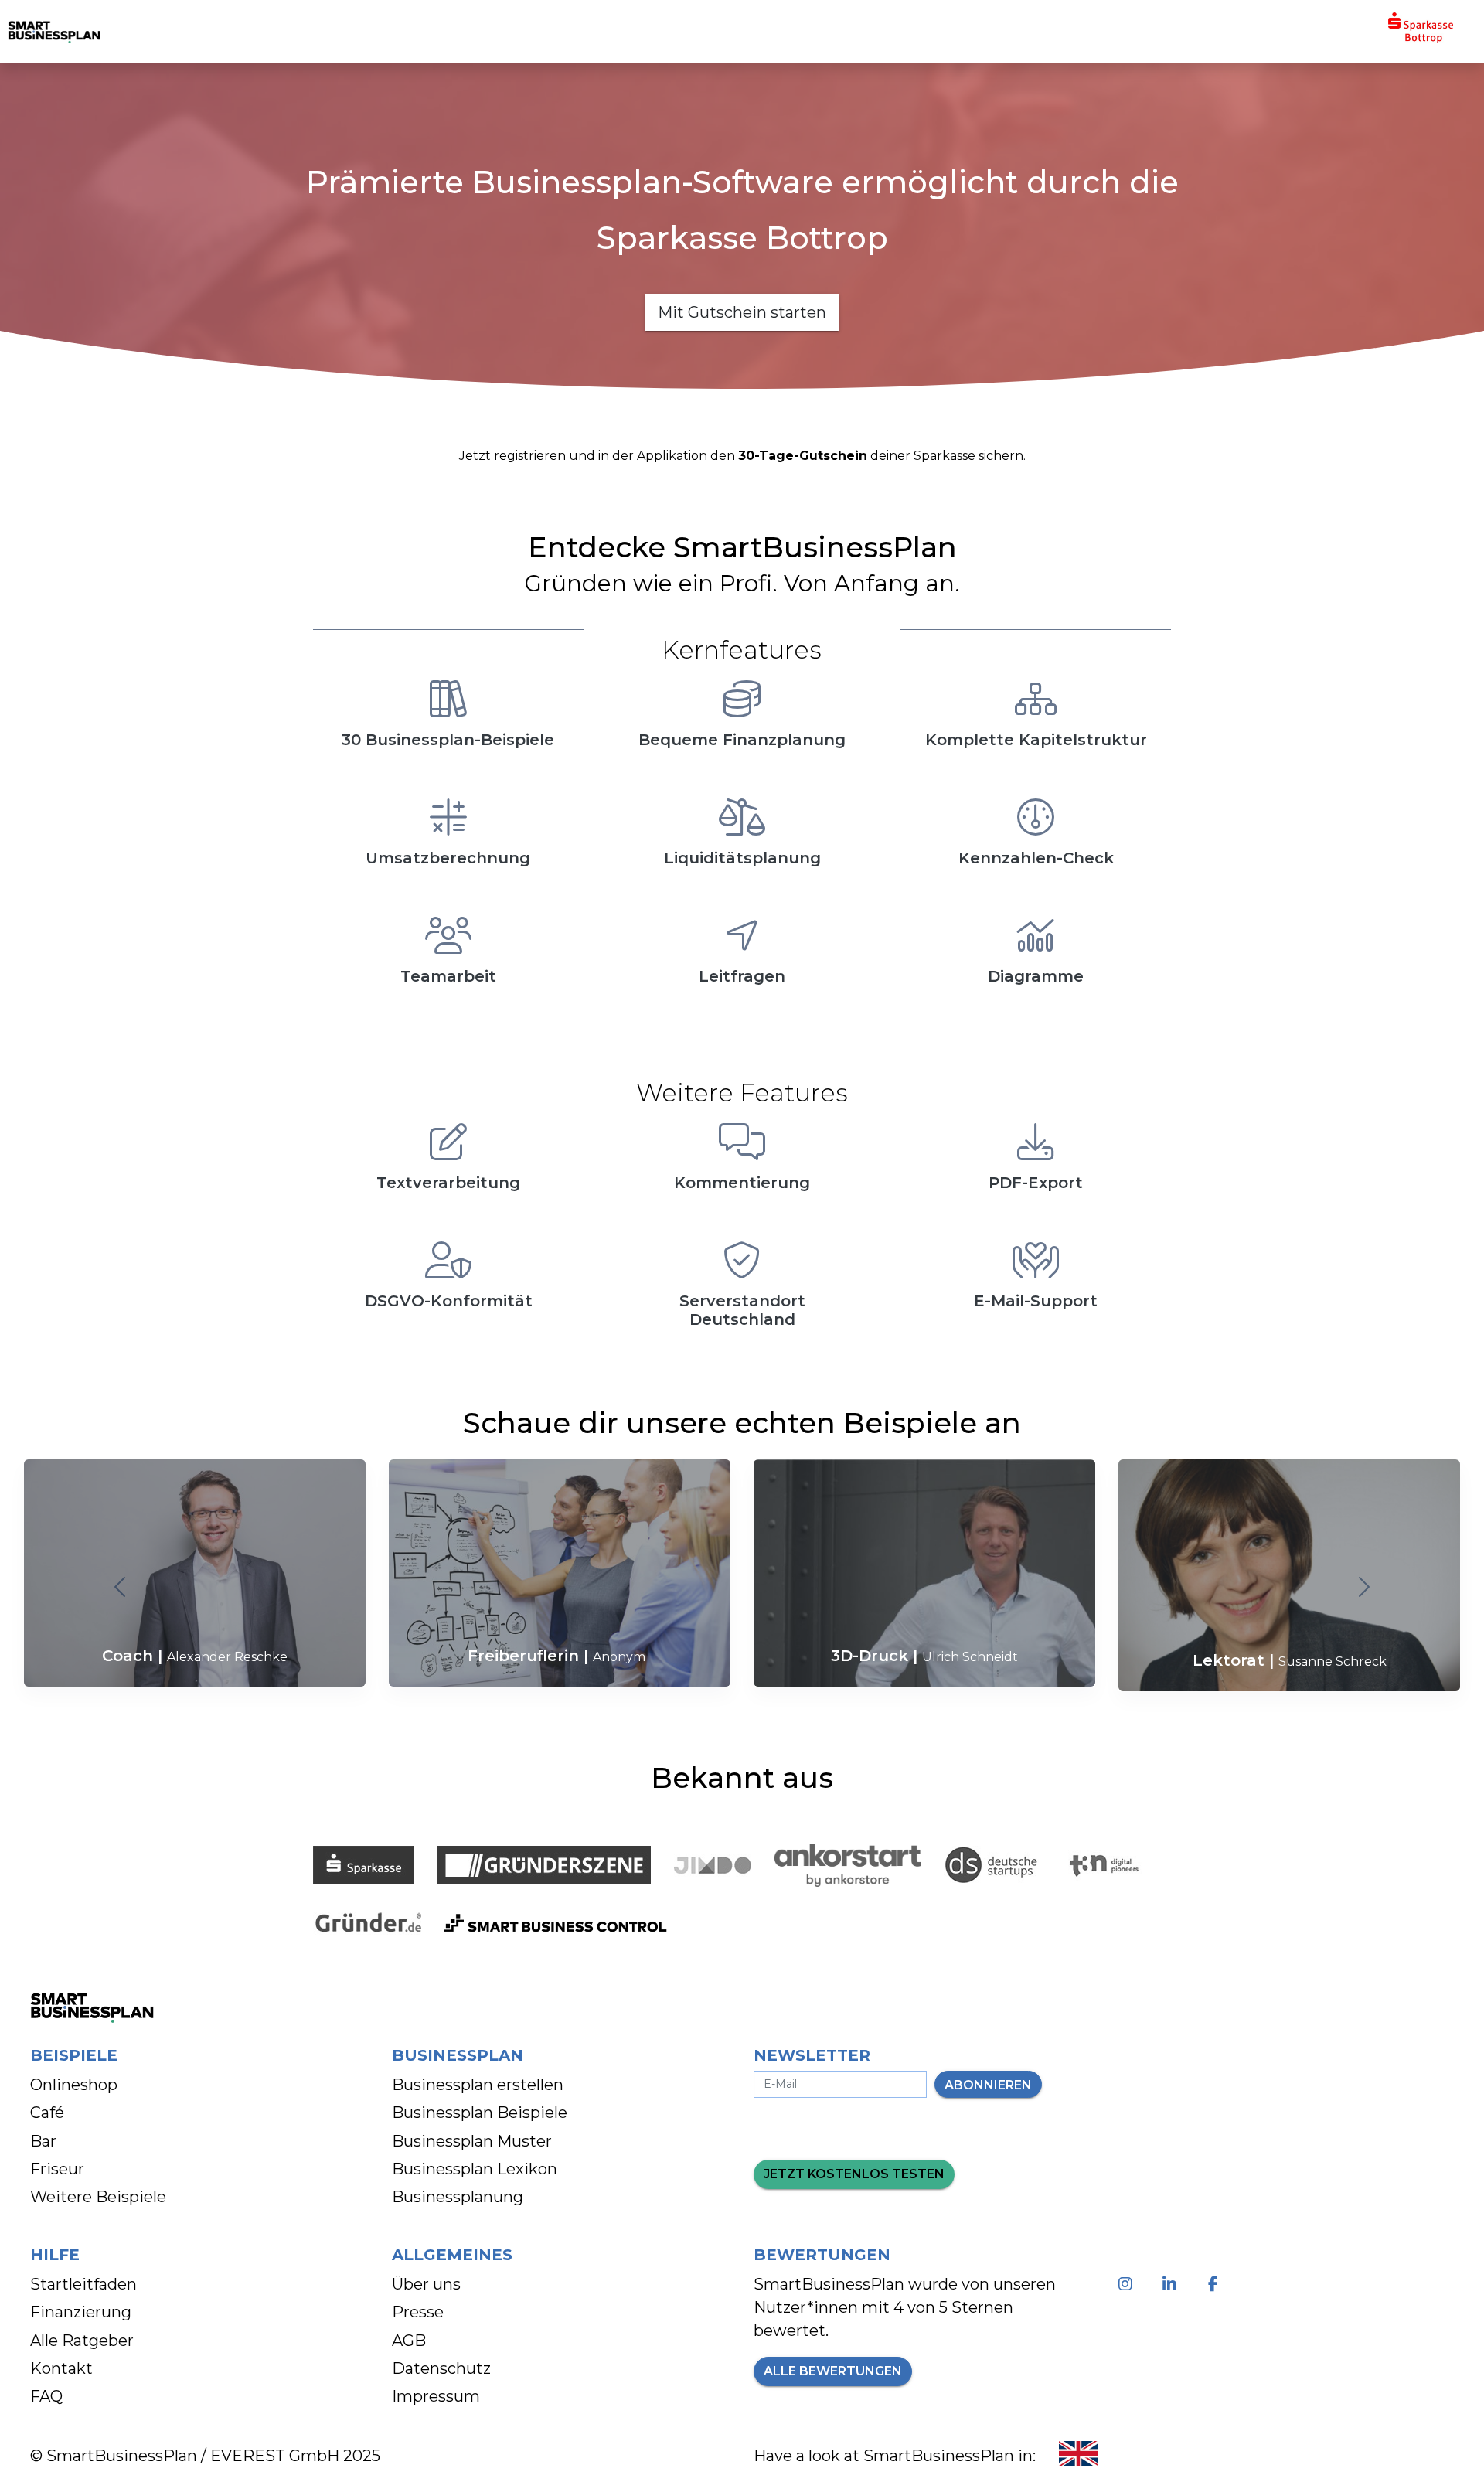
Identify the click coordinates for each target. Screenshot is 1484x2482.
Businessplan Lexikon (475, 2169)
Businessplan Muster (472, 2141)
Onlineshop (74, 2085)
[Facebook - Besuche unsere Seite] (1216, 2284)
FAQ (46, 2396)
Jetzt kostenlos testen (854, 2174)
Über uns (426, 2284)
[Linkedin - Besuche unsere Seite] (1172, 2284)
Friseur (57, 2169)
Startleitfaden (83, 2284)
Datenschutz (441, 2368)
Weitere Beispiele (98, 2197)
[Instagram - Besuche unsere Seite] (1128, 2284)
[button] (121, 1587)
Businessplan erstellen (478, 2085)
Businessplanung (458, 2197)
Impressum (436, 2396)
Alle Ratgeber (82, 2341)
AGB (409, 2341)
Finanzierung (81, 2312)
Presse (418, 2312)
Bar (43, 2141)
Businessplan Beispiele (480, 2113)
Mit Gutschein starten (742, 312)
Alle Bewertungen (833, 2371)
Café (47, 2113)
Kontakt (61, 2368)
